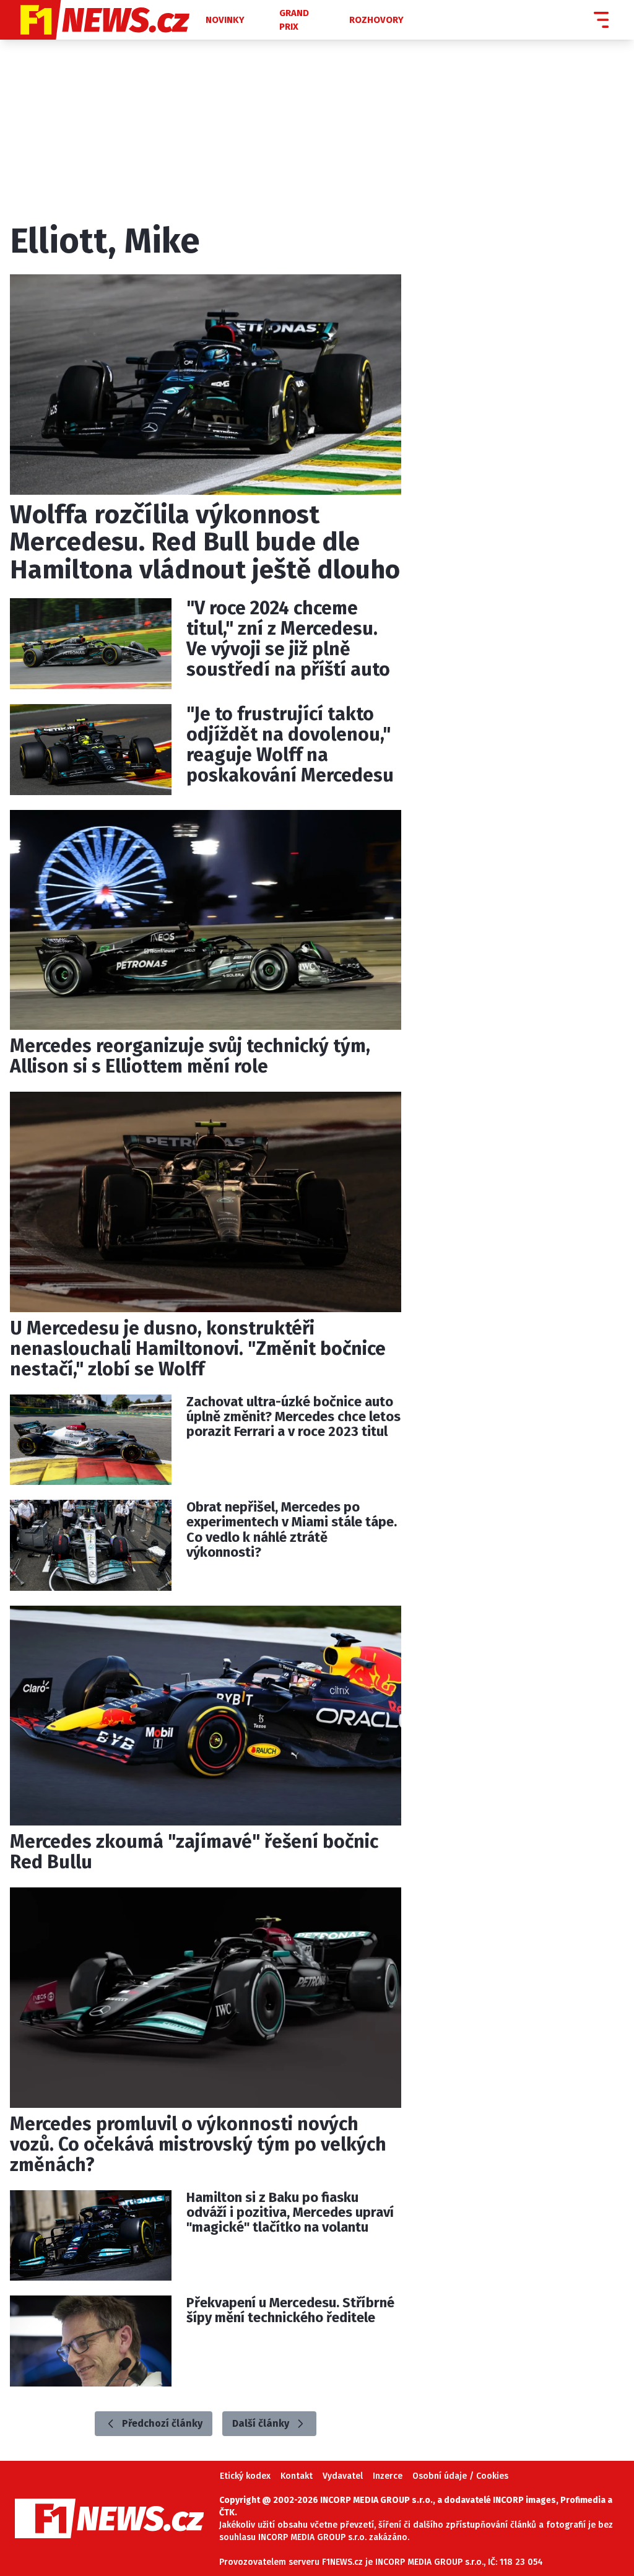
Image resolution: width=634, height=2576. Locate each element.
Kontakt (297, 2476)
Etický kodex (245, 2476)
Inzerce (388, 2476)
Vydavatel (343, 2476)
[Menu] (601, 20)
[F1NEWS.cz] (102, 20)
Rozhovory (376, 20)
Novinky (225, 20)
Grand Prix (294, 20)
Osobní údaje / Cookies (460, 2476)
